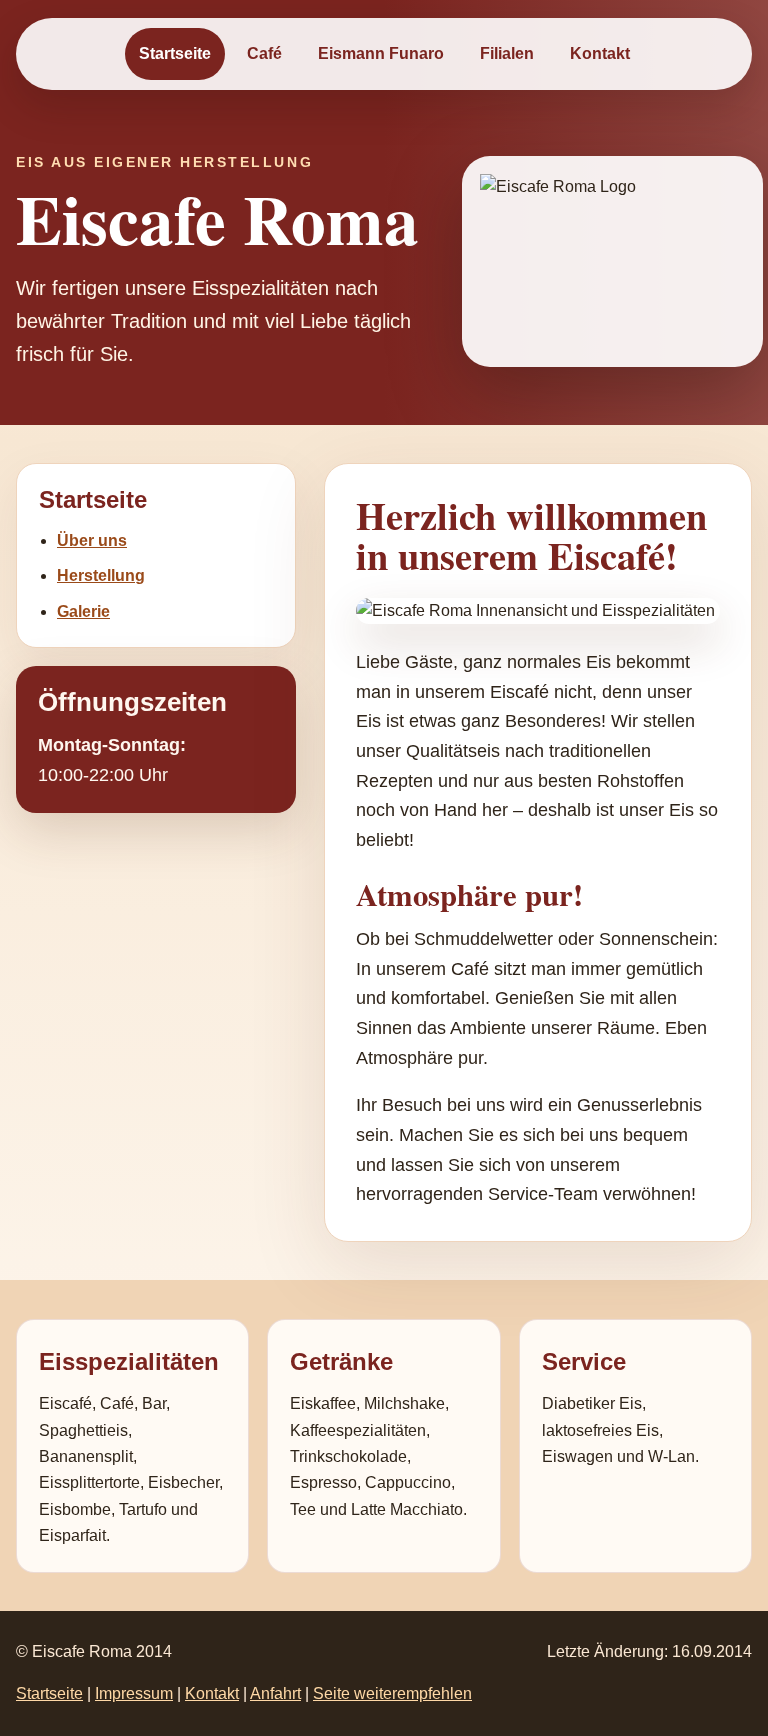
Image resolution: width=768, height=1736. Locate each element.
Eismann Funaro (381, 53)
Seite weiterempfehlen (392, 1693)
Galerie (83, 611)
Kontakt (600, 53)
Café (264, 53)
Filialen (507, 53)
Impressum (134, 1693)
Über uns (92, 540)
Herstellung (101, 575)
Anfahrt (275, 1693)
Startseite (175, 53)
